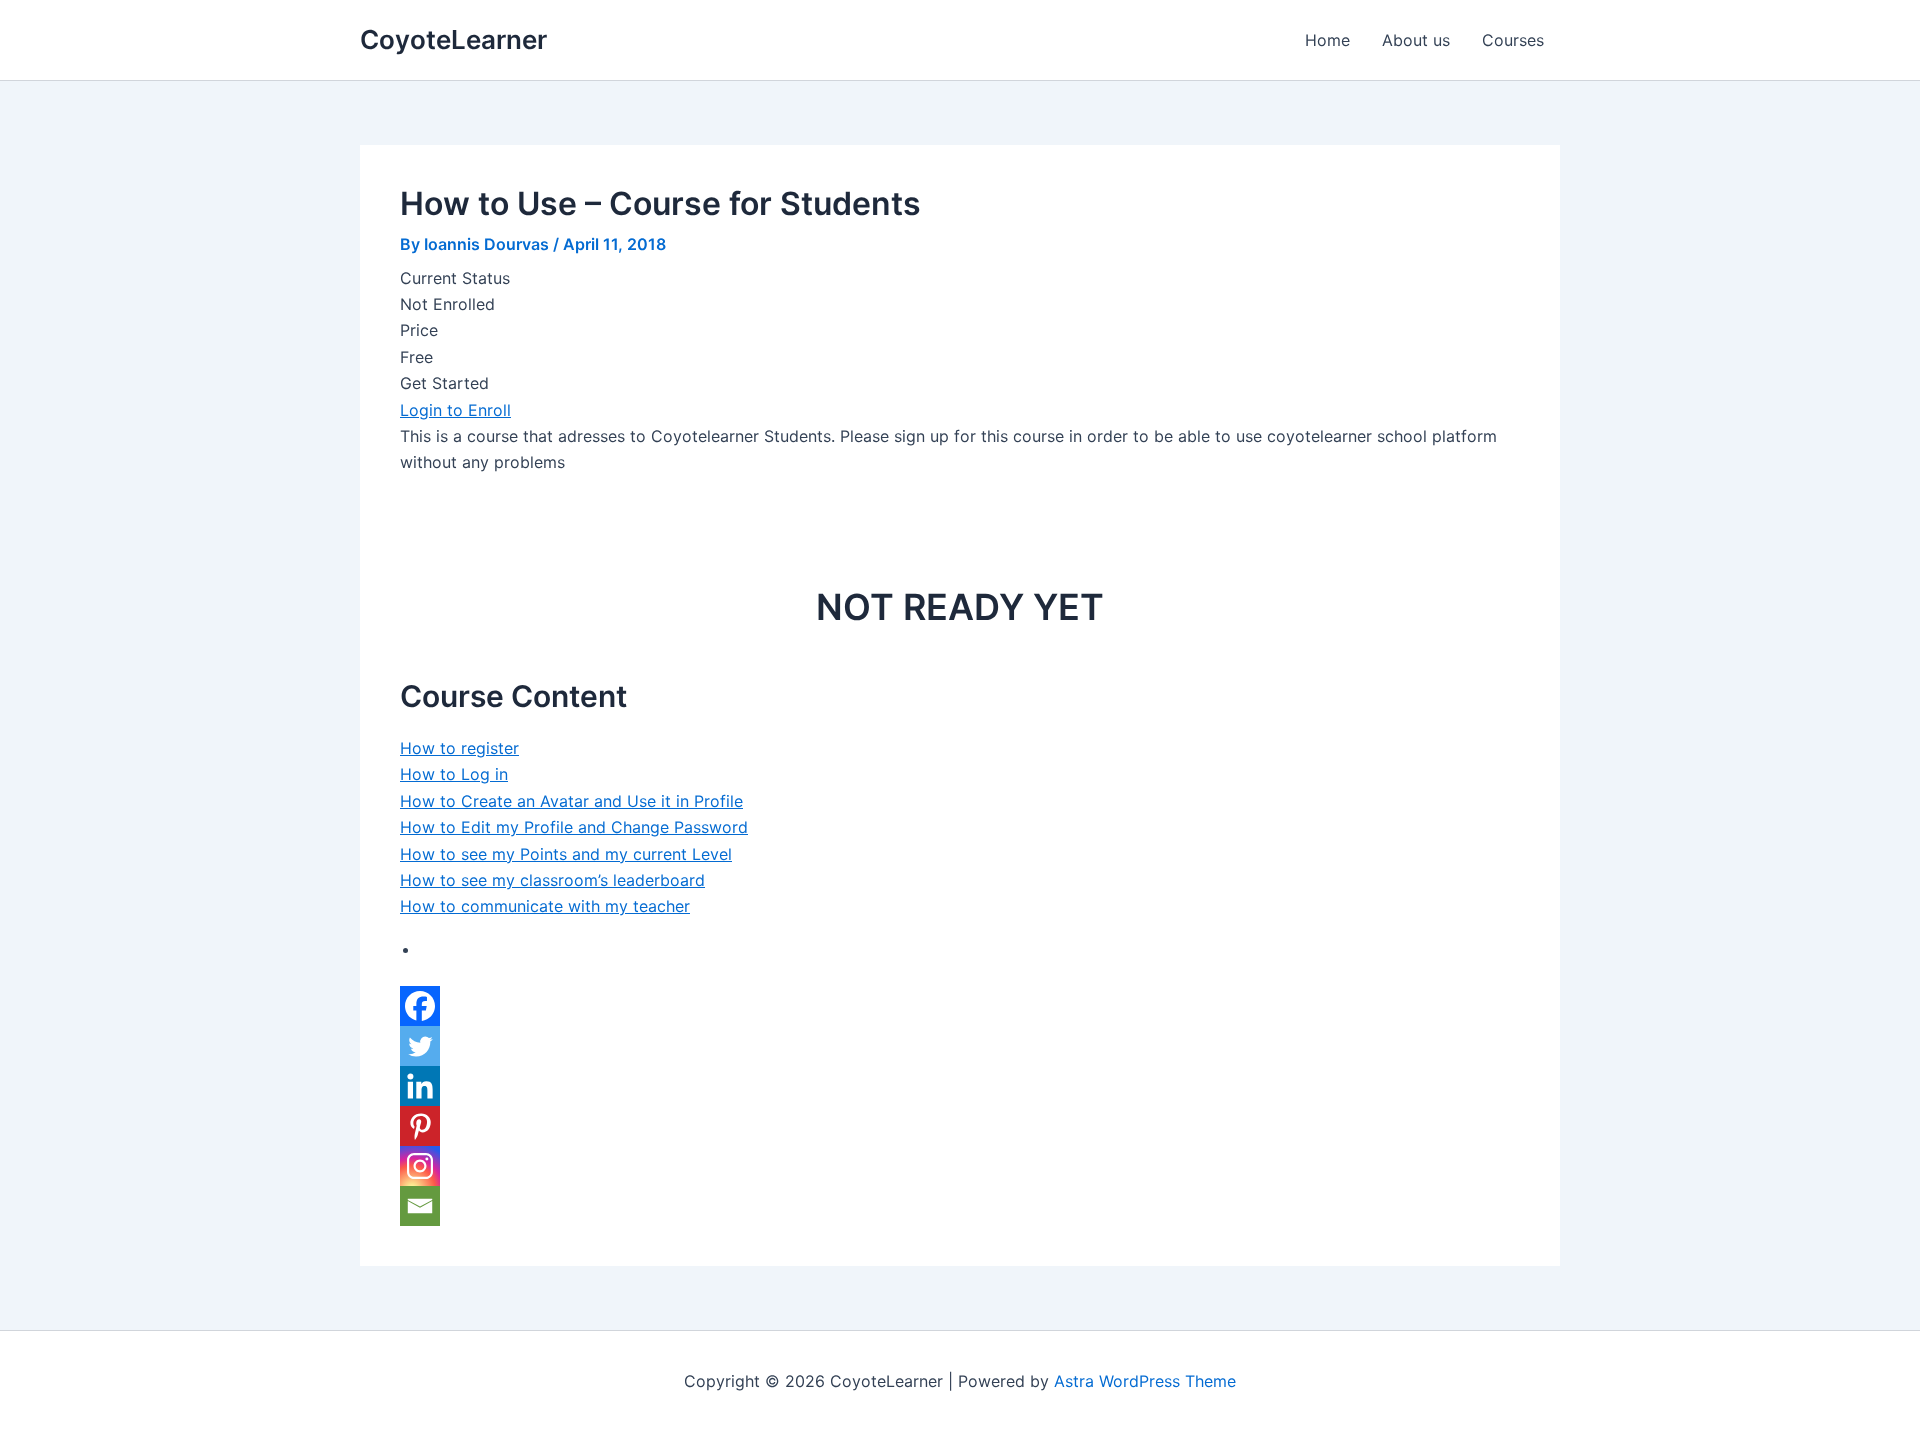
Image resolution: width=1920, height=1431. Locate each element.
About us (1416, 40)
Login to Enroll (455, 410)
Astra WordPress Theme (1145, 1381)
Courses (1513, 40)
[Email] (420, 1206)
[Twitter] (420, 1046)
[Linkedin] (420, 1086)
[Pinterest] (420, 1126)
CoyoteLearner (453, 39)
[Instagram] (420, 1166)
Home (1327, 40)
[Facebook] (420, 1006)
